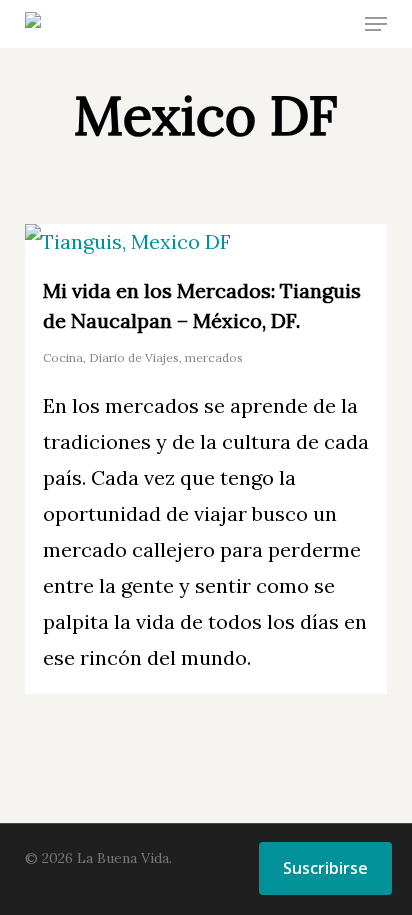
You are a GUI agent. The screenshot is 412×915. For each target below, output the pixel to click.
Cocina (63, 357)
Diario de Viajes (134, 357)
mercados (214, 357)
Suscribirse (325, 868)
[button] (376, 24)
